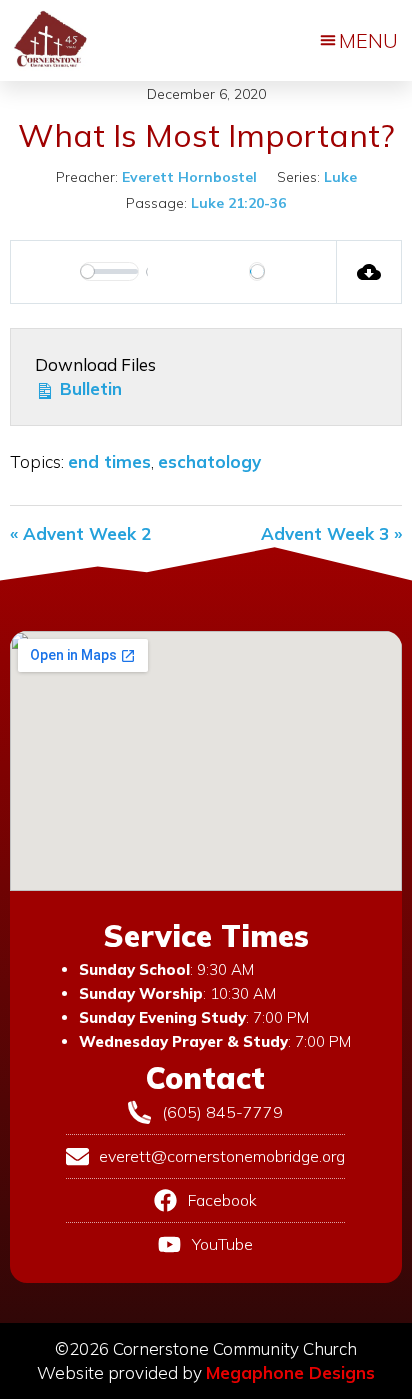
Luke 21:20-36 (238, 203)
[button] (359, 41)
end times (109, 461)
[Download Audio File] (369, 272)
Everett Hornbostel (189, 177)
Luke (340, 177)
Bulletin (88, 388)
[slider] (109, 271)
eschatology (209, 461)
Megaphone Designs (290, 1372)
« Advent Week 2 (80, 533)
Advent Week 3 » (331, 533)
